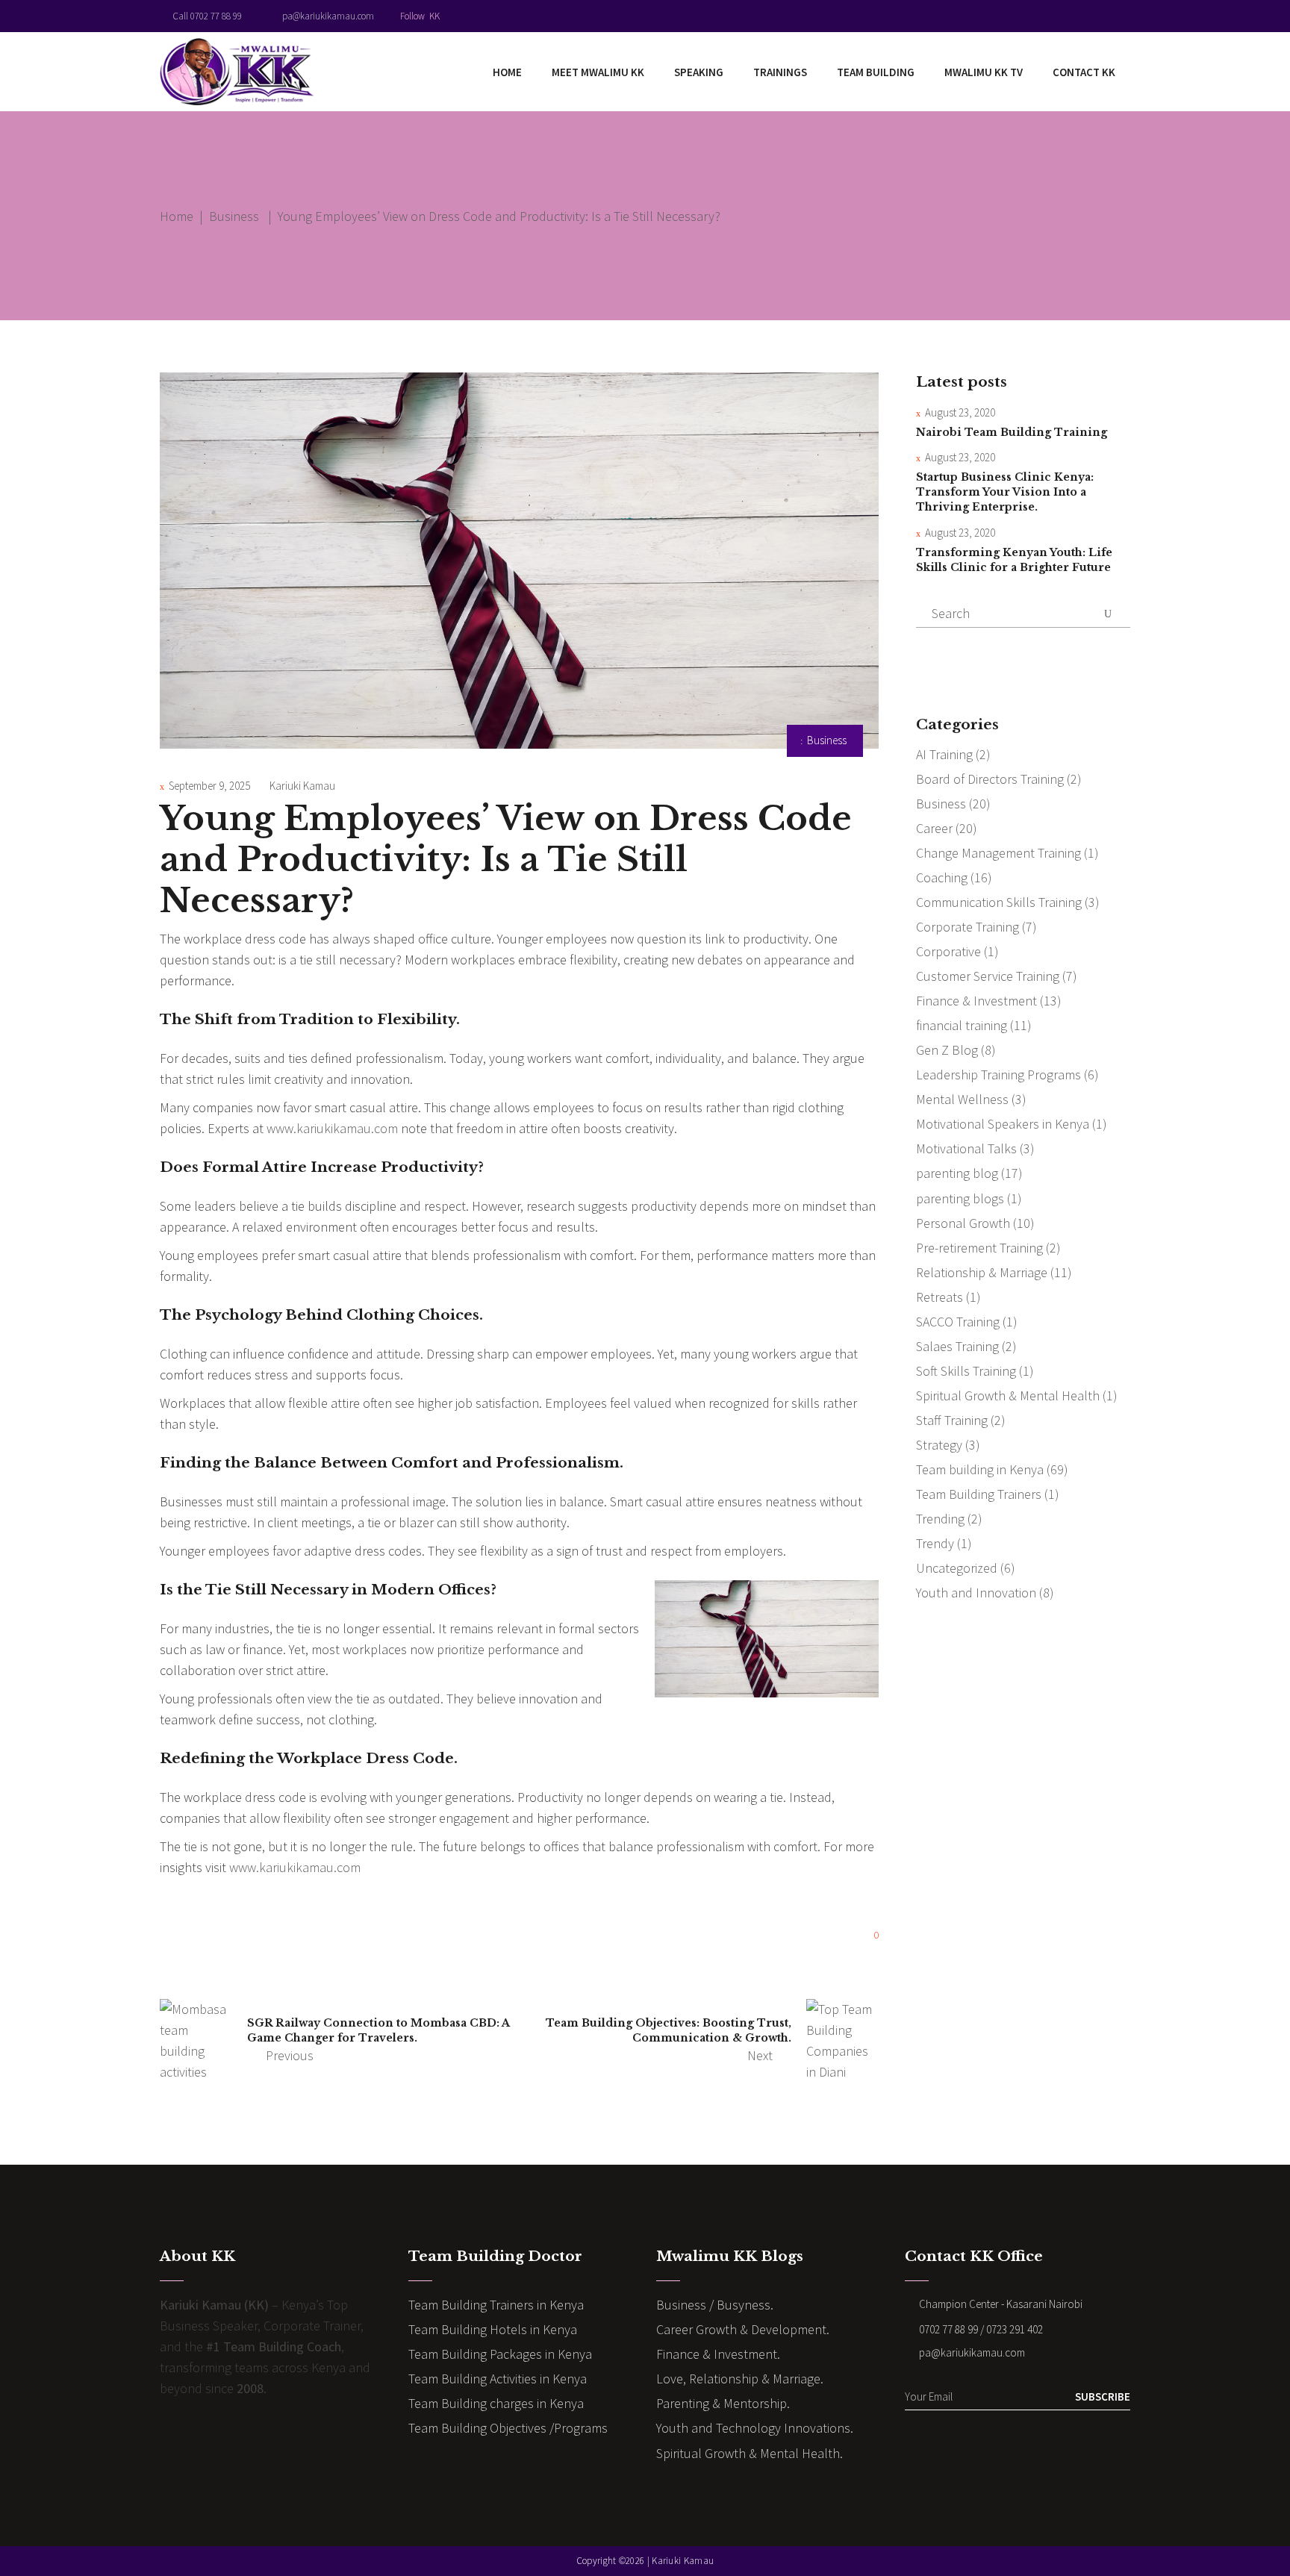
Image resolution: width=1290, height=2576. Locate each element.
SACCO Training (958, 1322)
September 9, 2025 (209, 786)
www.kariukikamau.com (332, 1128)
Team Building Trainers (979, 1494)
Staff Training (952, 1420)
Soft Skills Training (966, 1371)
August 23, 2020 (960, 412)
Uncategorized (957, 1568)
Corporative (948, 951)
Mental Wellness (962, 1099)
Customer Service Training (988, 976)
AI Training (944, 754)
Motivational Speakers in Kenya (1003, 1124)
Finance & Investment (976, 1001)
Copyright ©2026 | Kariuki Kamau (645, 2561)
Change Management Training (998, 853)
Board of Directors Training (990, 779)
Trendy (935, 1543)
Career (934, 828)
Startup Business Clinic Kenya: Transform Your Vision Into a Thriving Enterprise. (1005, 492)
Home (177, 216)
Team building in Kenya (980, 1469)
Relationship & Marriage (982, 1272)
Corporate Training (967, 927)
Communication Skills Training (999, 902)
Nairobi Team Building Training (1012, 432)
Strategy (939, 1445)
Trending (940, 1519)
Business (234, 216)
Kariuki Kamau (302, 786)
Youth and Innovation (976, 1593)
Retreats (940, 1297)
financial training (962, 1025)
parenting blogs (960, 1198)
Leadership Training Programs (998, 1075)
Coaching (942, 877)
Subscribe (1103, 2396)
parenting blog (957, 1173)
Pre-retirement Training (979, 1248)
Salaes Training (957, 1346)
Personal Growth (963, 1223)
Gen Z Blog (947, 1050)
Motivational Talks (966, 1148)
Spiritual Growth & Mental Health (1008, 1395)
